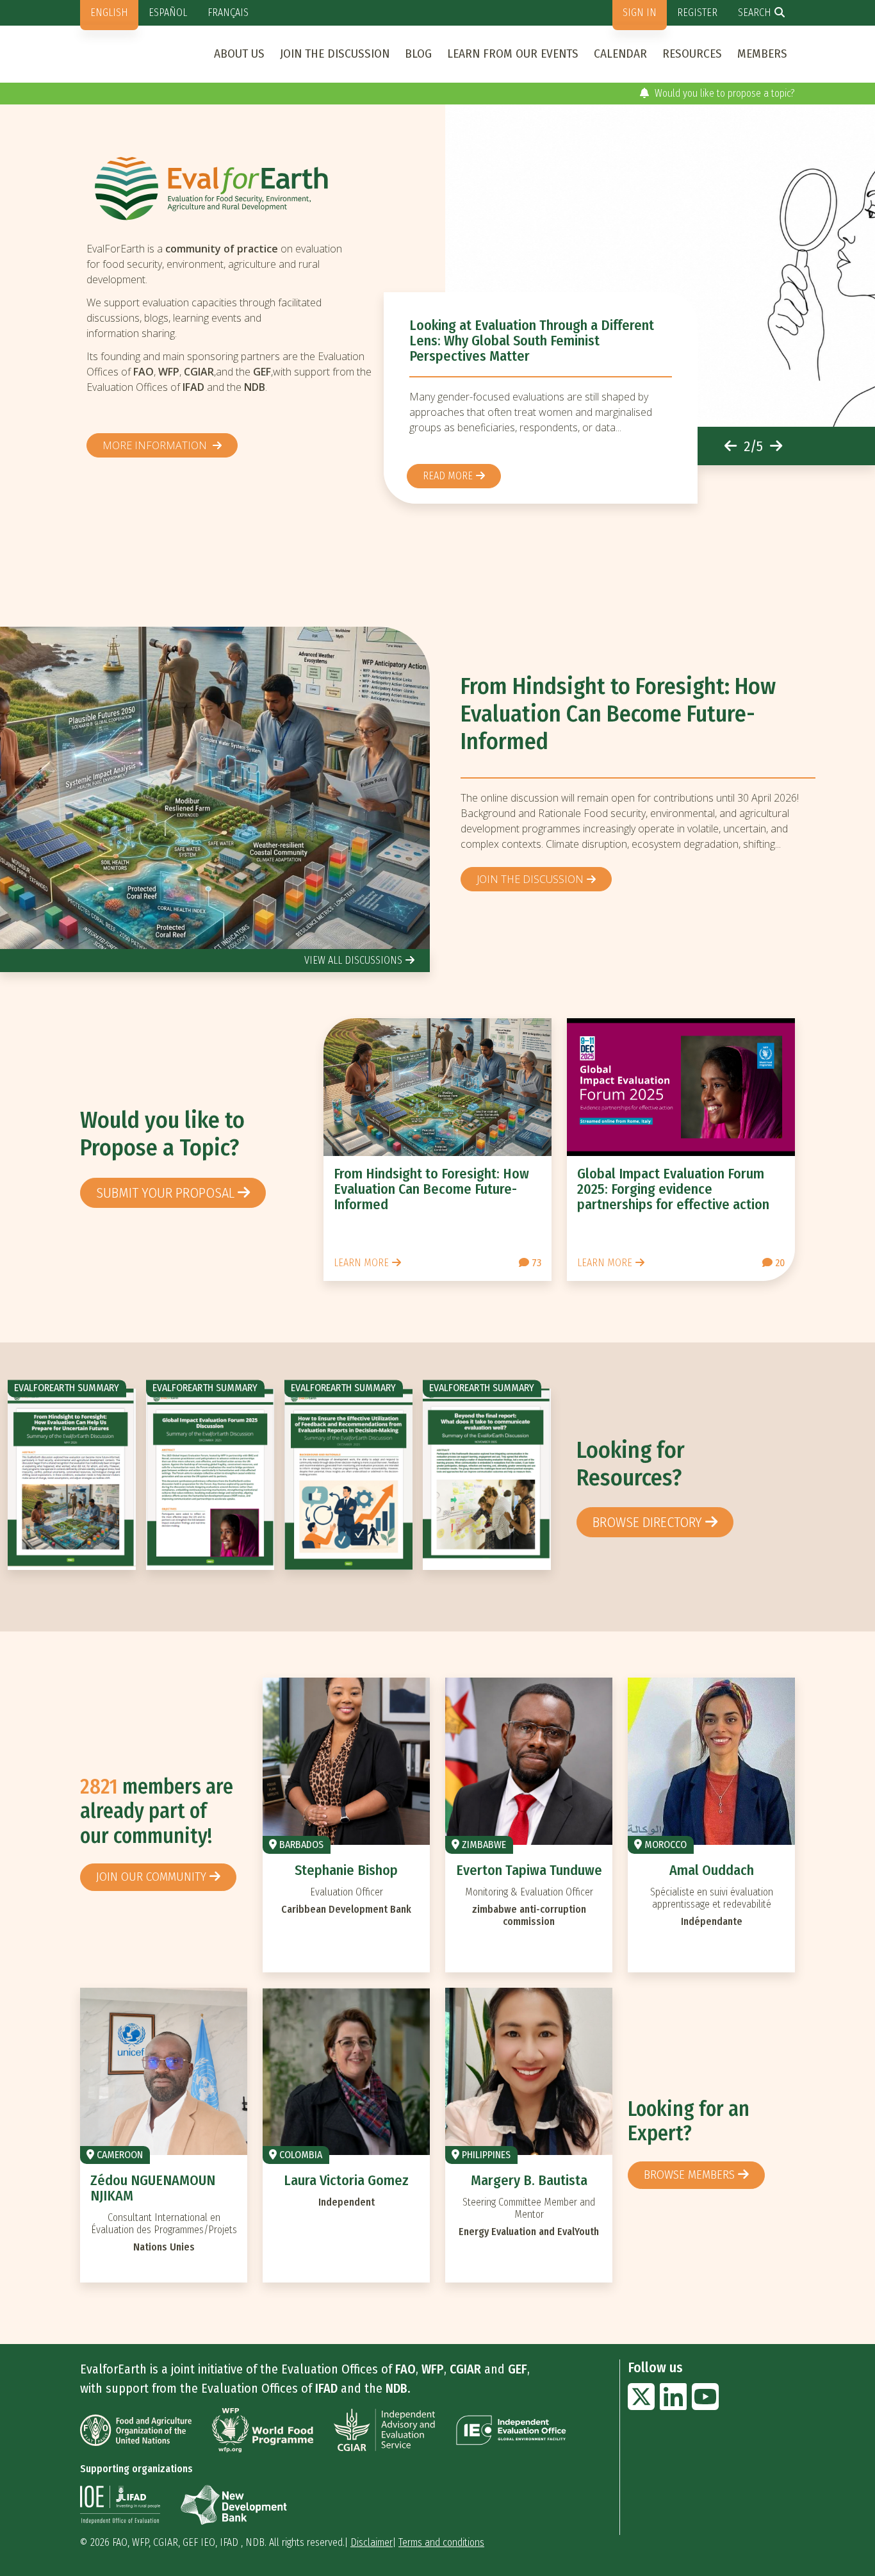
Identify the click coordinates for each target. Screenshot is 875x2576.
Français (228, 12)
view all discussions (353, 960)
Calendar (620, 54)
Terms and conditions (441, 2542)
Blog (418, 54)
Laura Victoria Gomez (346, 2180)
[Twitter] (641, 2405)
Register (697, 12)
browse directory (647, 1522)
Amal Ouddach (712, 1870)
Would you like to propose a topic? (724, 93)
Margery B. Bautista (529, 2180)
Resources (692, 54)
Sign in (640, 12)
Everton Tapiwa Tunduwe (529, 1870)
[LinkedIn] (673, 2405)
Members (762, 54)
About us (239, 54)
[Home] (235, 188)
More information (156, 445)
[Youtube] (705, 2405)
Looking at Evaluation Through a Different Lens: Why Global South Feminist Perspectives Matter (532, 341)
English (109, 12)
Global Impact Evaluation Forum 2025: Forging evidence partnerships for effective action (673, 1189)
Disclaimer (372, 2542)
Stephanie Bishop (346, 1870)
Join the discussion (335, 54)
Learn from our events (513, 54)
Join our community (151, 1877)
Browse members (689, 2175)
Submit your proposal (165, 1193)
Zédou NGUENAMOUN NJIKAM (153, 2188)
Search (755, 12)
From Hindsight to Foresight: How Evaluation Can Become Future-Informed (618, 714)
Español (168, 12)
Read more (448, 476)
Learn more (361, 1263)
